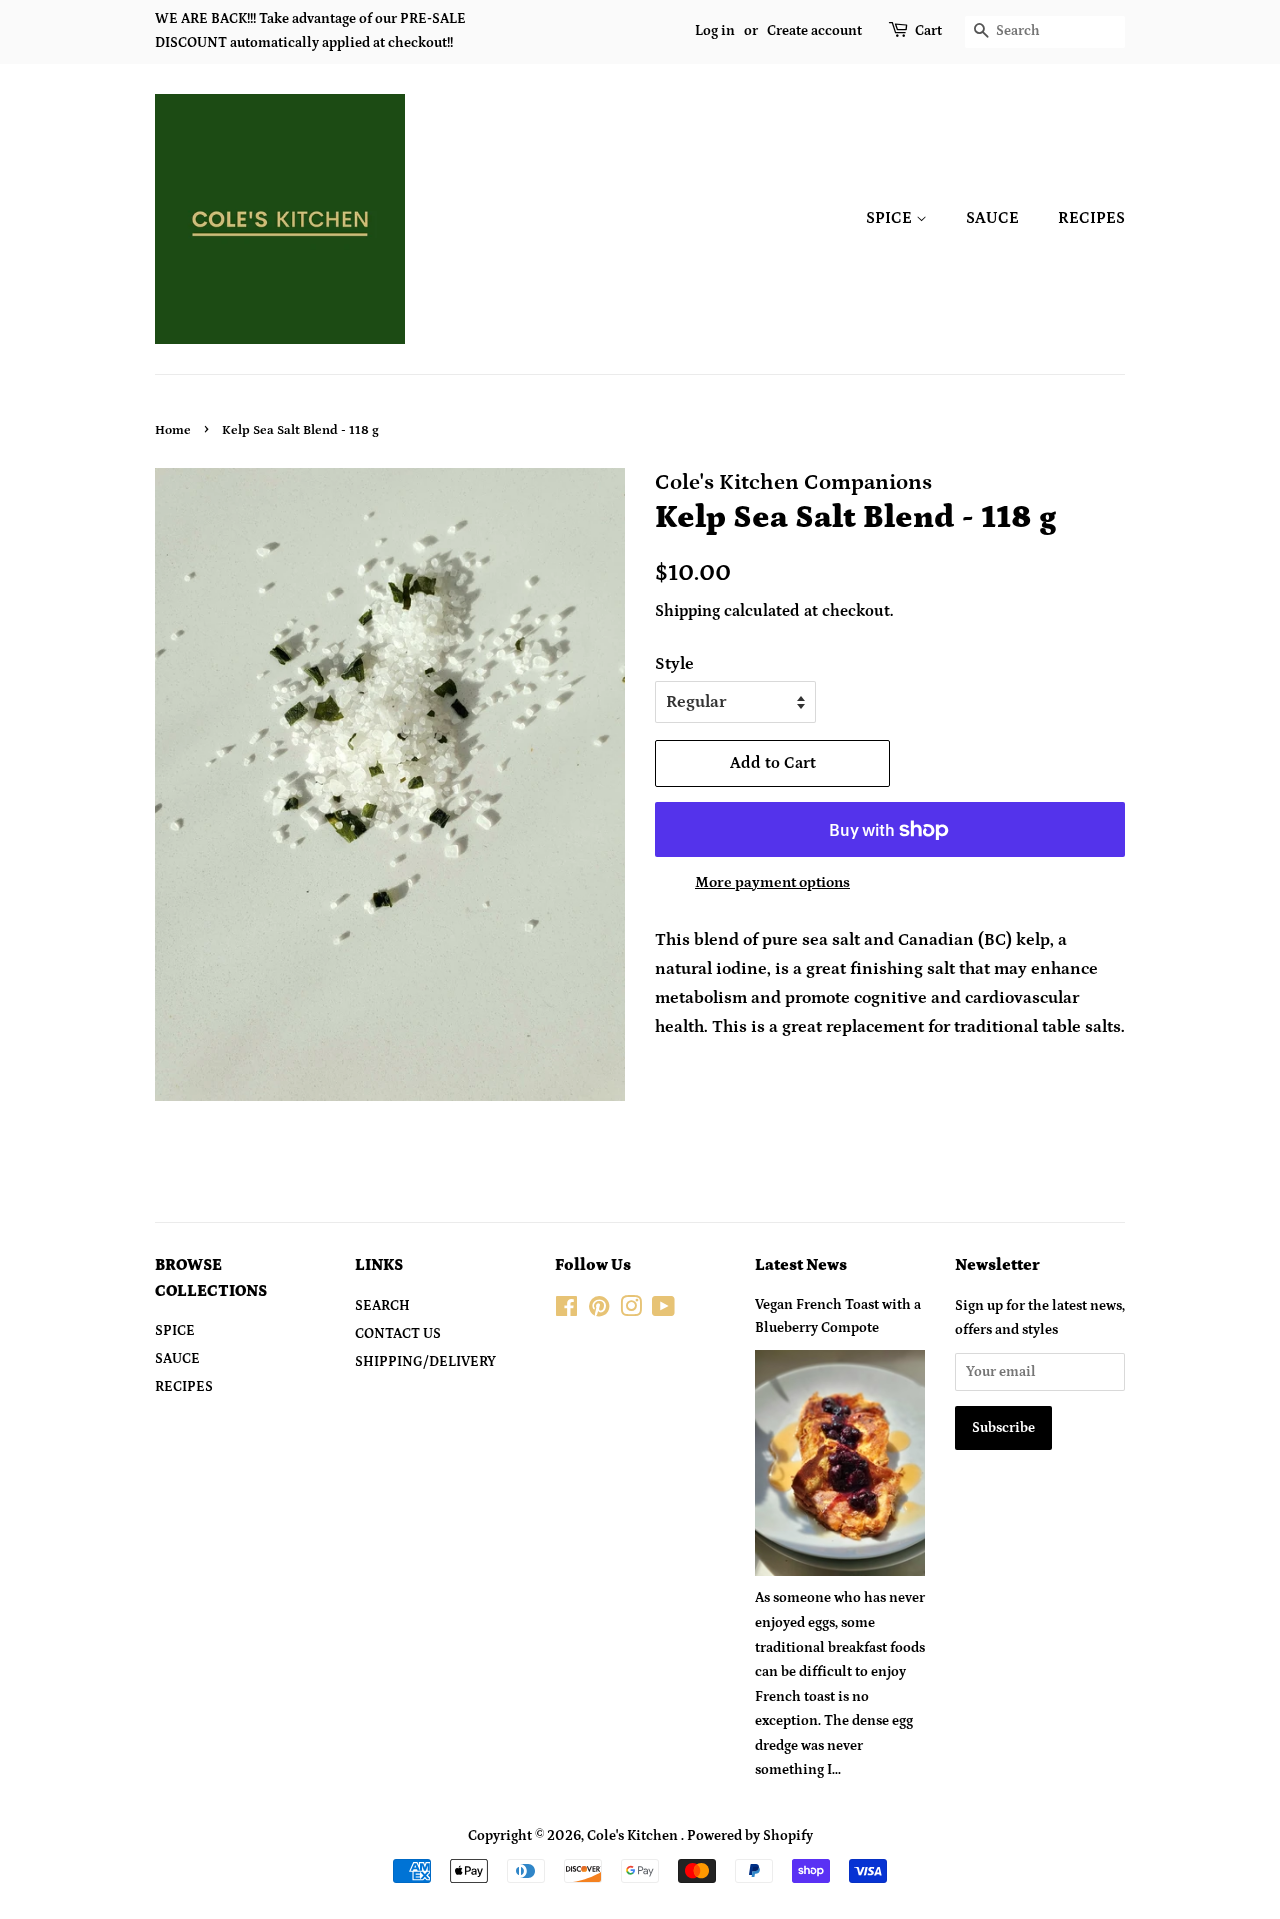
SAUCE (992, 218)
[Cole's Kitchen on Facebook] (566, 1311)
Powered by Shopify (750, 1836)
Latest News (801, 1265)
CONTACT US (398, 1334)
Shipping (687, 611)
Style (674, 664)
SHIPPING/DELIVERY (425, 1362)
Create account (814, 31)
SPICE (891, 218)
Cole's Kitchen (634, 1836)
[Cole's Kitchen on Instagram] (631, 1311)
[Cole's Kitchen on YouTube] (663, 1311)
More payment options (772, 882)
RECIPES (1091, 218)
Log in (715, 31)
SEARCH (382, 1306)
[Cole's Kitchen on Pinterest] (599, 1311)
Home (173, 430)
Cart (928, 31)
